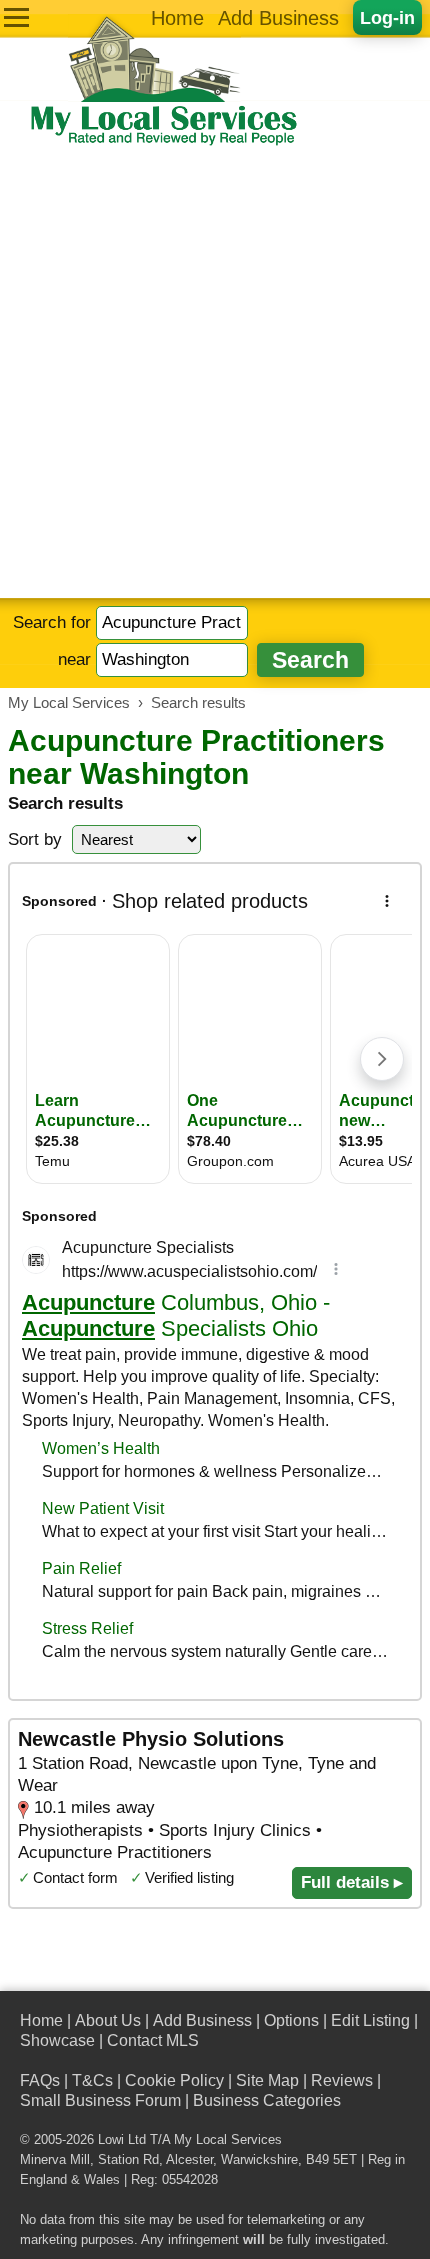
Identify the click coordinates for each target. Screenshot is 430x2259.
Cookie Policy (174, 2080)
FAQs (40, 2080)
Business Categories (267, 2100)
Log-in (387, 17)
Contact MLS (153, 2040)
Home (177, 18)
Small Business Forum (100, 2100)
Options (291, 2020)
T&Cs (92, 2080)
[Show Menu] (16, 17)
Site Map (267, 2080)
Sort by (35, 839)
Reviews (342, 2080)
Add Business (278, 18)
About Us (108, 2020)
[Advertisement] (215, 373)
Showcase (57, 2040)
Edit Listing (370, 2020)
